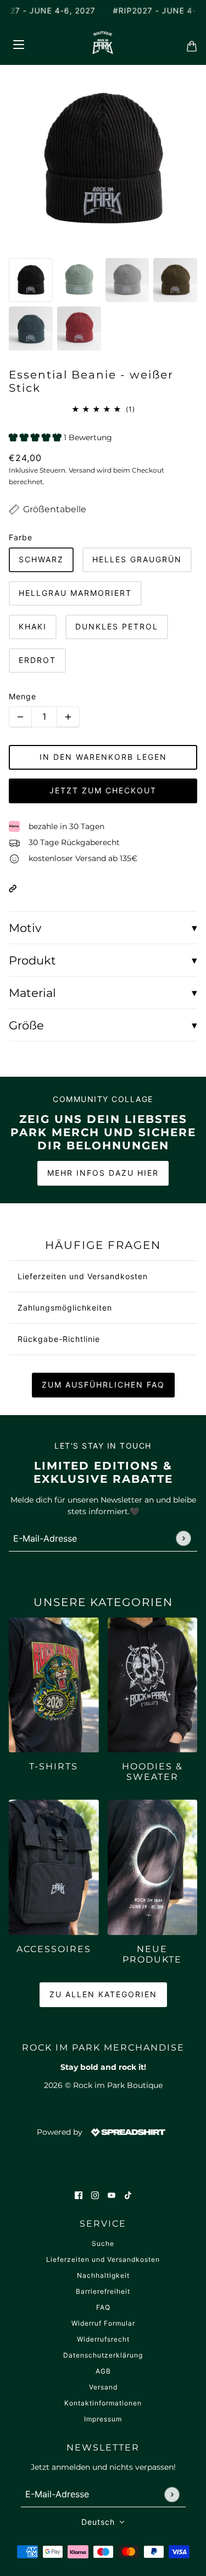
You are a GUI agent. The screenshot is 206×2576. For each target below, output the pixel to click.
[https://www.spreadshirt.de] (127, 2132)
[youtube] (112, 2195)
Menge (23, 696)
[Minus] (20, 717)
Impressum (103, 2419)
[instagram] (95, 2195)
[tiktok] (128, 2195)
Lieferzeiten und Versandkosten (103, 2259)
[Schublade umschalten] (18, 43)
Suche (103, 2243)
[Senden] (183, 1539)
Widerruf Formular (103, 2323)
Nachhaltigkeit (103, 2275)
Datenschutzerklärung (103, 2355)
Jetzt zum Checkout (103, 790)
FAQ (103, 2307)
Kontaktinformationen (103, 2403)
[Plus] (68, 717)
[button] (13, 888)
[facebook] (79, 2195)
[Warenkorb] (188, 43)
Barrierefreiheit (103, 2291)
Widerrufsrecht (103, 2339)
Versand (103, 2387)
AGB (103, 2371)
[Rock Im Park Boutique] (103, 43)
